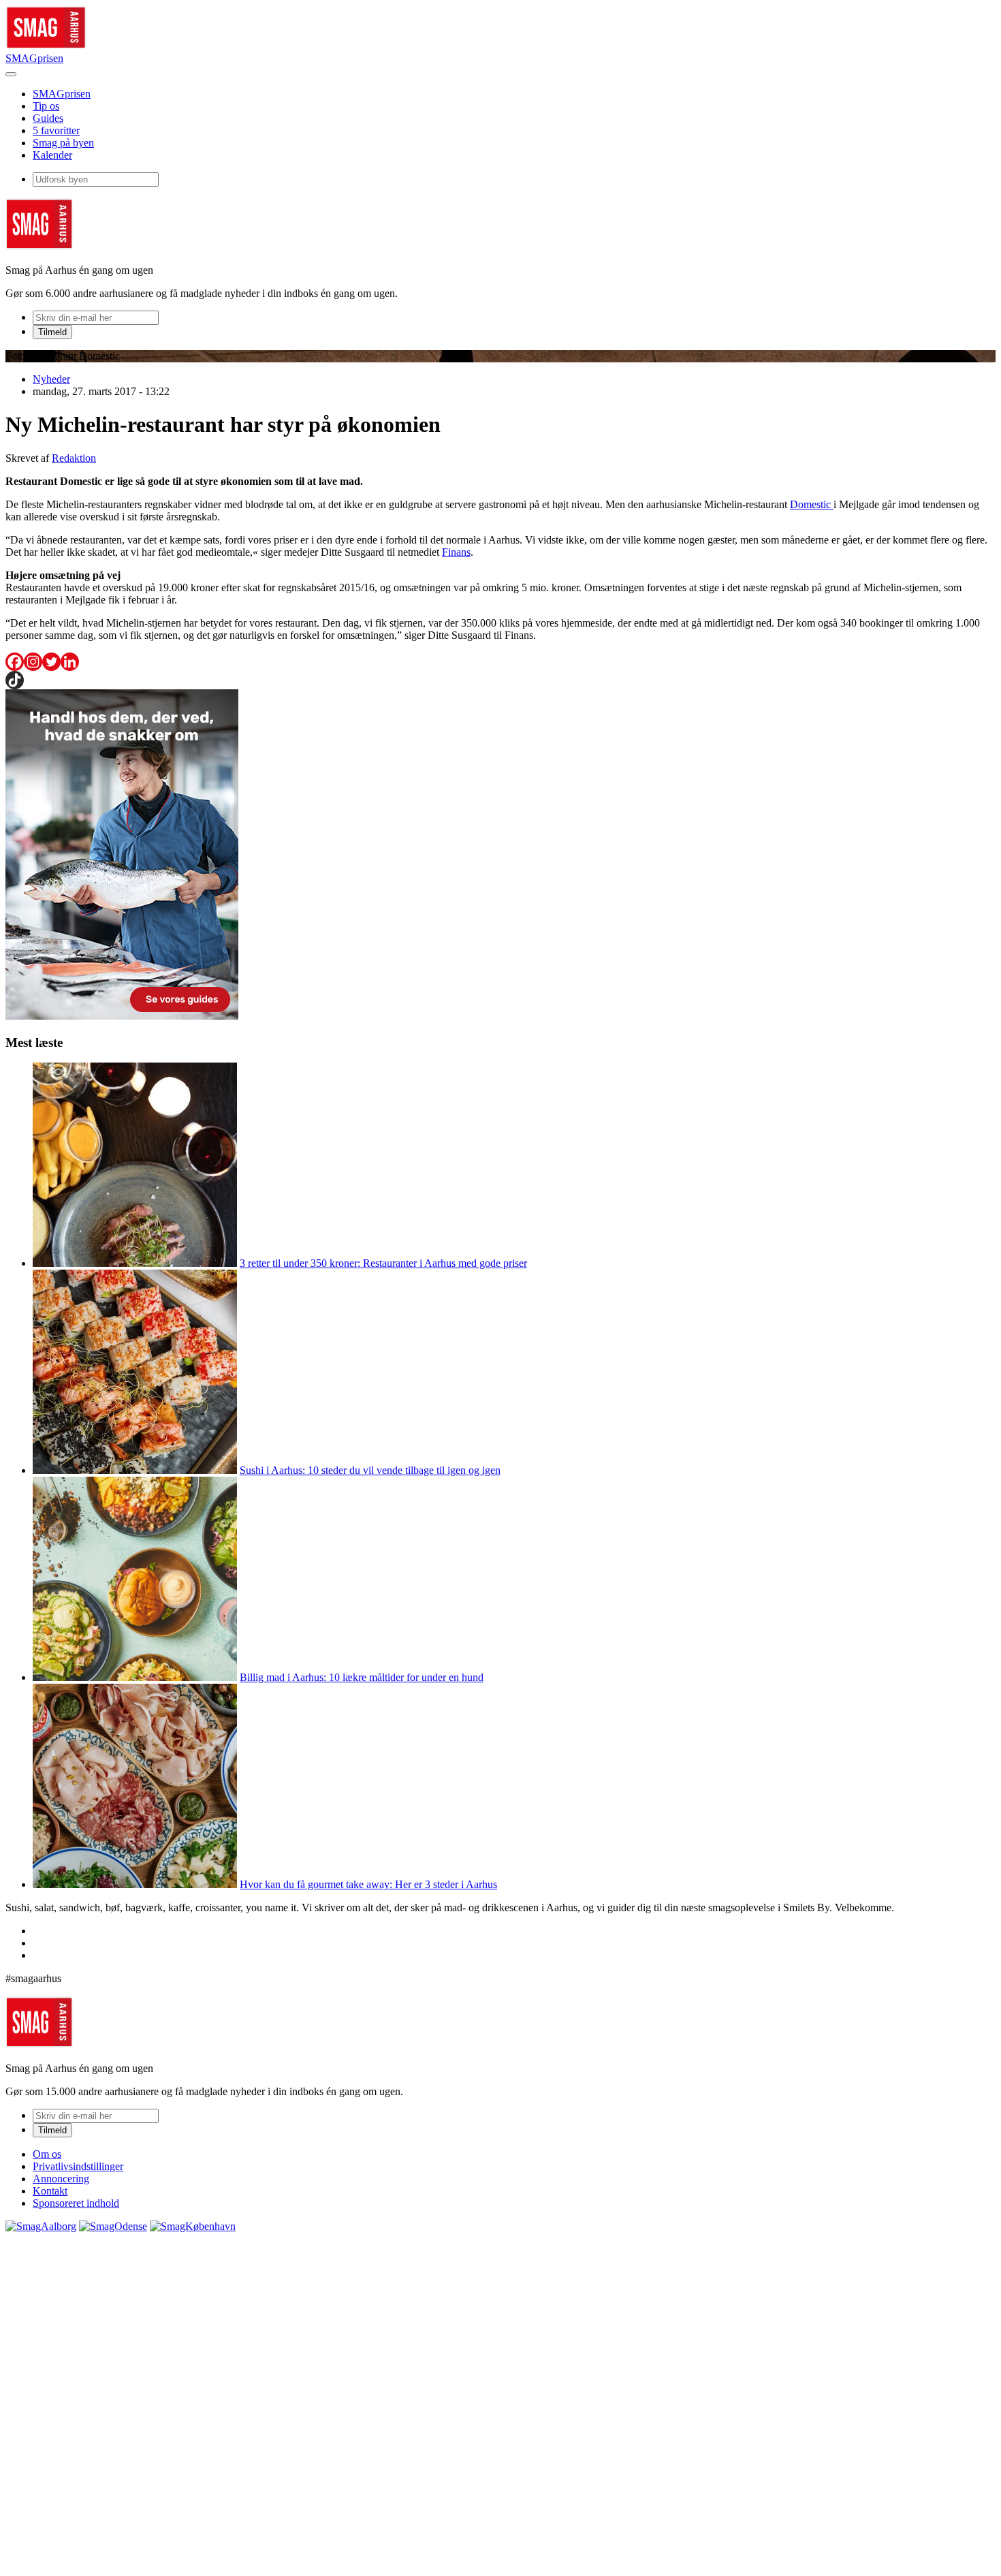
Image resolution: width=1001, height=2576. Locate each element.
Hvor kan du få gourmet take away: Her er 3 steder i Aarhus (368, 1884)
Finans (456, 552)
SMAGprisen (34, 58)
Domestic (812, 504)
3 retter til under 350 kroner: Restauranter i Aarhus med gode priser (383, 1263)
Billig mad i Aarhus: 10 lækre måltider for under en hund (362, 1677)
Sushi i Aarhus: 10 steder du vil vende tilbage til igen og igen (370, 1470)
